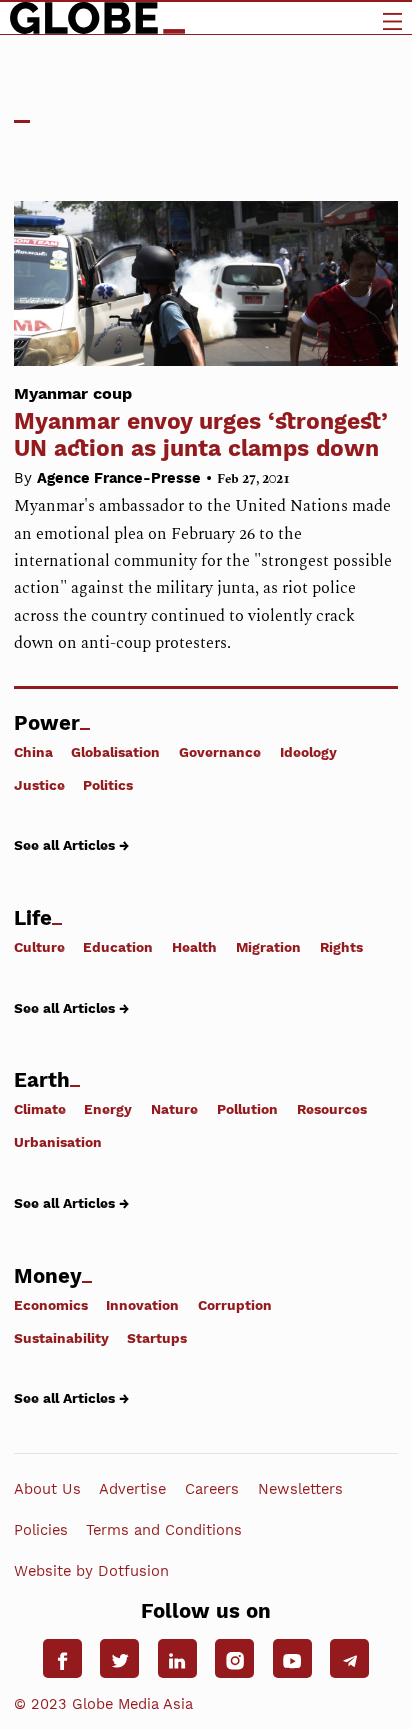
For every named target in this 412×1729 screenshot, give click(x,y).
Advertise (132, 1489)
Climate (40, 1109)
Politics (108, 785)
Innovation (142, 1304)
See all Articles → (71, 845)
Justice (39, 785)
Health (194, 947)
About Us (47, 1489)
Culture (39, 947)
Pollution (247, 1109)
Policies (41, 1530)
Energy (108, 1109)
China (33, 751)
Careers (212, 1489)
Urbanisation (58, 1142)
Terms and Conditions (164, 1530)
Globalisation (115, 751)
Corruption (235, 1304)
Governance (220, 751)
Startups (157, 1337)
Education (118, 947)
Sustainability (61, 1337)
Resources (332, 1109)
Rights (341, 947)
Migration (268, 947)
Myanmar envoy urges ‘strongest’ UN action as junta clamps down (201, 423)
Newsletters (300, 1489)
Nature (174, 1109)
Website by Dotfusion (91, 1571)
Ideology (308, 751)
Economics (51, 1304)
